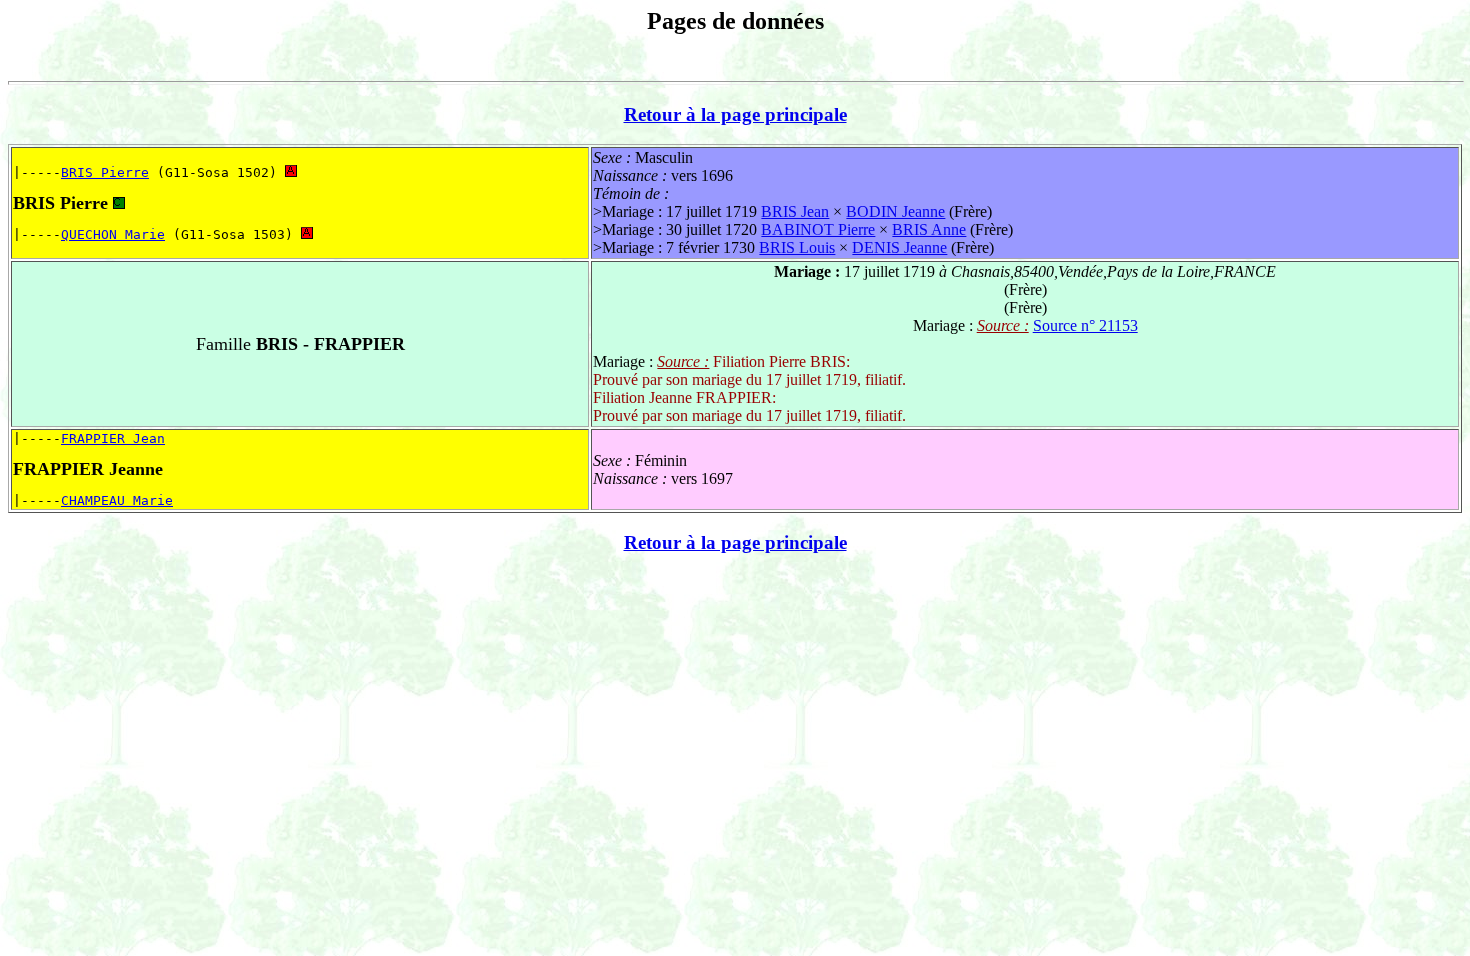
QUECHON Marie (113, 234)
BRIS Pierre (105, 172)
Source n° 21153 (1085, 325)
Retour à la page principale (735, 114)
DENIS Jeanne (899, 247)
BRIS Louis (797, 247)
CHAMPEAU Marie (117, 500)
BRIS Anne (929, 229)
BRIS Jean (795, 211)
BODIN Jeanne (895, 211)
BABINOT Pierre (818, 229)
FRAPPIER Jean (113, 438)
